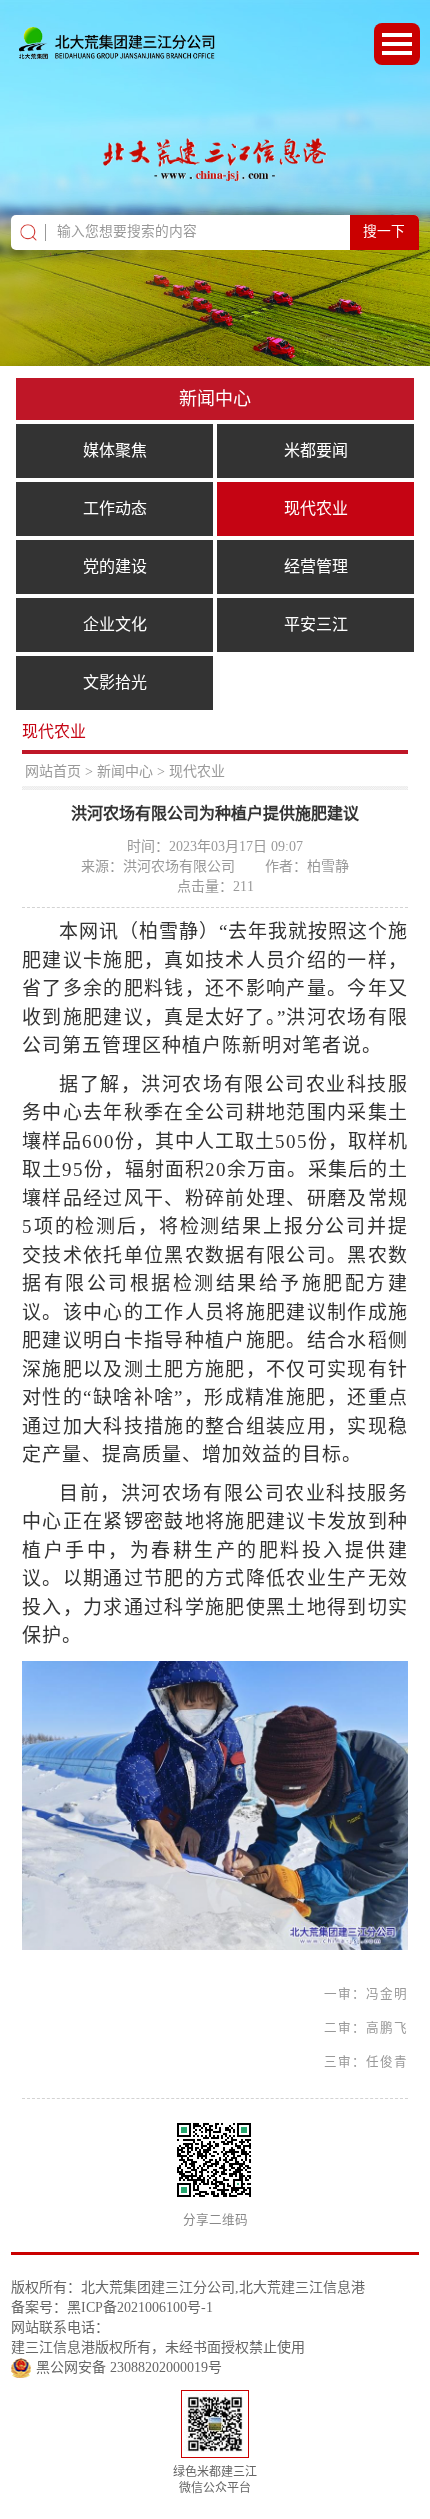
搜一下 (384, 231)
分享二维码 (215, 2220)
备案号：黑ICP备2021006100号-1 (112, 2307)
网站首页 (53, 771)
